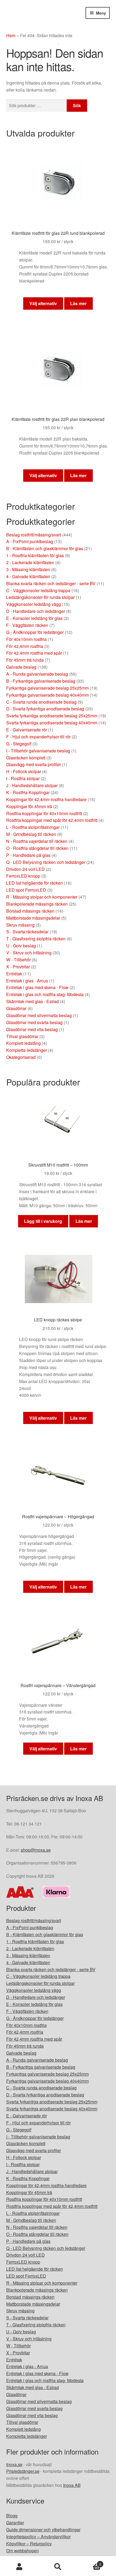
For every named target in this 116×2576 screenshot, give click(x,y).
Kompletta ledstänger (27, 1050)
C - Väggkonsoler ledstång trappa (38, 590)
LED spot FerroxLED (26, 890)
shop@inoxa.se (36, 1850)
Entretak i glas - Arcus (27, 981)
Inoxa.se (14, 2464)
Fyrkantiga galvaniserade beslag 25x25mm (47, 688)
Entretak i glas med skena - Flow (37, 987)
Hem (11, 35)
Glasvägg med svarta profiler (34, 764)
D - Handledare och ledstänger (36, 611)
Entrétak (14, 974)
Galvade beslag (21, 667)
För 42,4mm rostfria (25, 646)
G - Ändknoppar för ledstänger (35, 632)
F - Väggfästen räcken (27, 625)
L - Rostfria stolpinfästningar (33, 827)
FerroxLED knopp (23, 876)
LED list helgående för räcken (35, 883)
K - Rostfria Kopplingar (28, 792)
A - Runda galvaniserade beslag (37, 674)
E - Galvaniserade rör (27, 730)
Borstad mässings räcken (30, 911)
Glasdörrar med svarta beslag (34, 1022)
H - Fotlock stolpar (24, 771)
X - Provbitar (18, 967)
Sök (77, 105)
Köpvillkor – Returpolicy (29, 2544)
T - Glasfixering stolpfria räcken (36, 939)
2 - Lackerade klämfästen (30, 562)
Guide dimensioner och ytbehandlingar (43, 2530)
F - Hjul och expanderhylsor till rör (38, 737)
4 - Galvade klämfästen (28, 576)
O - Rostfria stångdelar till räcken (37, 848)
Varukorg (89, 2562)
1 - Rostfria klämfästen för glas (35, 555)
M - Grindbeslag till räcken (31, 834)
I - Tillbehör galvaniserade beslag (38, 751)
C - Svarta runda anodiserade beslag (41, 702)
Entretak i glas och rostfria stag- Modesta (45, 994)
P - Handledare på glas (28, 855)
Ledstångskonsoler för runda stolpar (40, 597)
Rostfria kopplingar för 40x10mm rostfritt (44, 813)
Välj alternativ (43, 303)
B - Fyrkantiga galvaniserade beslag (41, 681)
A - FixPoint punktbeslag (30, 541)
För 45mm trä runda (25, 660)
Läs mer (78, 303)
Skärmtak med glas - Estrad (33, 1001)
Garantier (15, 2523)
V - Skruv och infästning (29, 953)
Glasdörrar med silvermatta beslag (39, 1015)
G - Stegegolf (19, 744)
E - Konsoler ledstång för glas (34, 618)
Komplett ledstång (23, 1043)
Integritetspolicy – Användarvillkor (38, 2537)
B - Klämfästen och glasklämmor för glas (45, 548)
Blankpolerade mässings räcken (37, 904)
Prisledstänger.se (23, 2471)
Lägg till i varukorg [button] (43, 1221)
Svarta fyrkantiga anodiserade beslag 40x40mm (52, 723)
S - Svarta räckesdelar (27, 932)
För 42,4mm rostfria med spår (34, 653)
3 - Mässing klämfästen (28, 569)
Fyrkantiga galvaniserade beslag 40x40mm (47, 695)
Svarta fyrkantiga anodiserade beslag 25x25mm (52, 716)
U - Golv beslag (21, 946)
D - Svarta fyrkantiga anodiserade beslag (45, 709)
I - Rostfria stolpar (23, 778)
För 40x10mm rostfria (26, 639)
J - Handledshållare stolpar (32, 785)
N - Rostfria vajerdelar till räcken (37, 841)
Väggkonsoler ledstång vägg (34, 604)
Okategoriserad (21, 1057)
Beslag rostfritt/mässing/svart (34, 535)
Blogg (12, 2516)
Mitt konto (19, 2567)
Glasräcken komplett (26, 758)
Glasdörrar (16, 1008)
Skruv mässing (20, 925)
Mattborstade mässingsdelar (33, 918)
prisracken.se (46, 18)
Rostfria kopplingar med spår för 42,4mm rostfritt (52, 820)
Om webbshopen (23, 2551)
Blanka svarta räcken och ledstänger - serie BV (51, 583)
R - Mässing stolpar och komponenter (42, 897)
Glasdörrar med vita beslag (32, 1029)
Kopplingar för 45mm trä (29, 806)
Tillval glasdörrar (22, 1036)
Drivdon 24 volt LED (25, 869)
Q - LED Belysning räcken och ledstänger (46, 862)
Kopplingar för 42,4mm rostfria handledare (46, 799)
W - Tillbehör (18, 960)
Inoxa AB (72, 2485)
